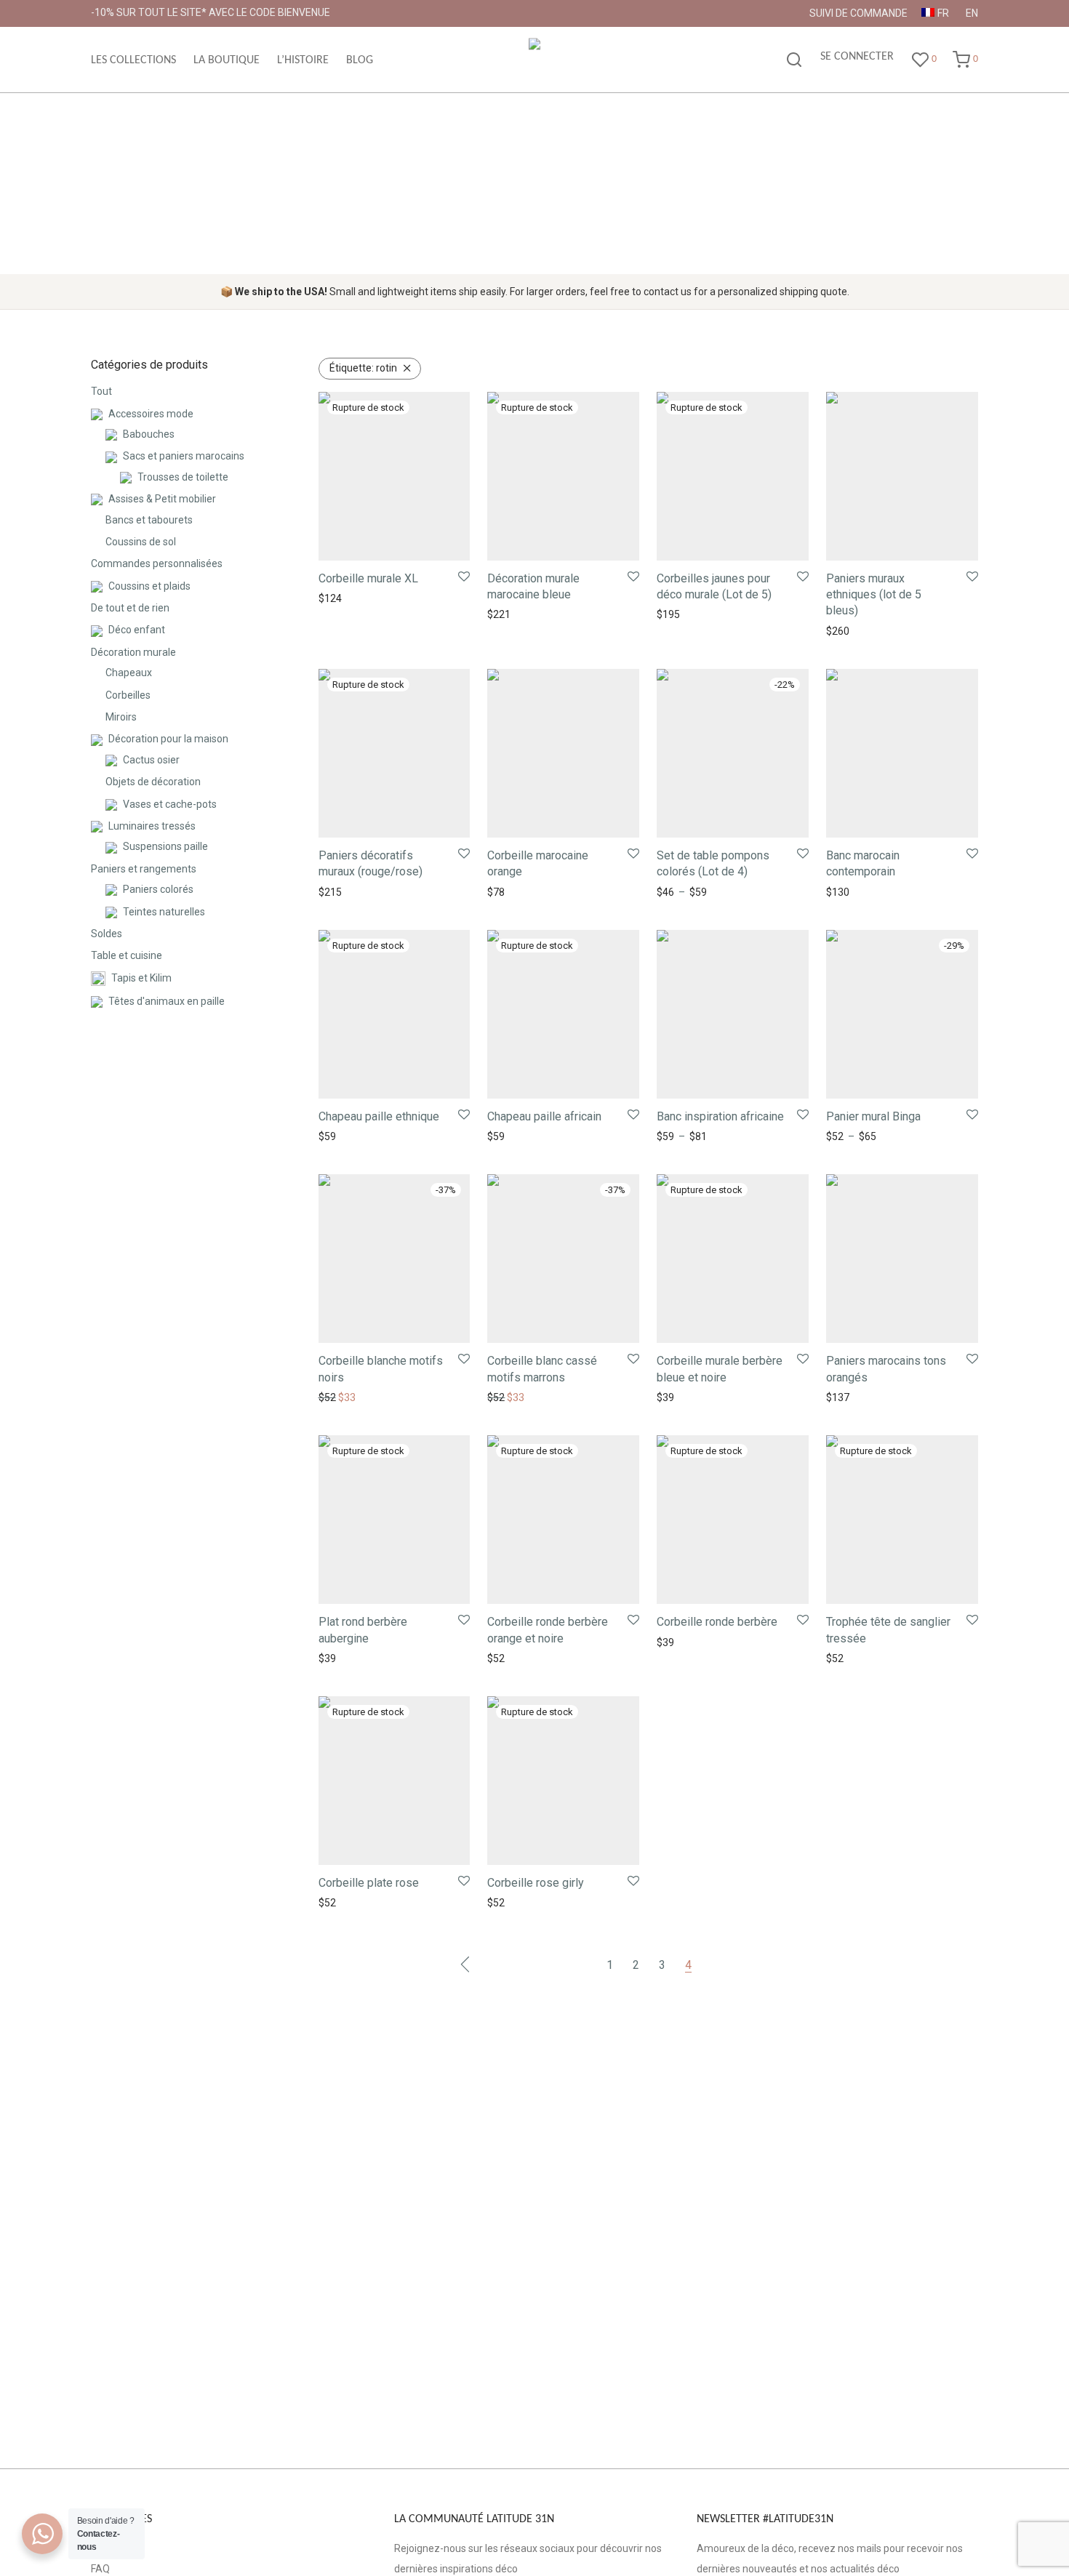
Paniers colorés (158, 889)
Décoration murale (133, 652)
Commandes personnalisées (157, 563)
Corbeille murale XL (368, 578)
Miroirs (121, 717)
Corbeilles (128, 695)
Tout (101, 391)
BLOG (360, 60)
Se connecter (857, 57)
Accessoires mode (151, 414)
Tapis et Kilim (141, 978)
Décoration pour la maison (168, 739)
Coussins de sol (141, 542)
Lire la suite (340, 598)
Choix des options (693, 892)
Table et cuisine (127, 955)
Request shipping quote (876, 892)
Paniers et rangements (144, 869)
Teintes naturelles (164, 912)
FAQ (100, 2569)
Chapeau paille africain (544, 1116)
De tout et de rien (130, 608)
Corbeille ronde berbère (717, 1622)
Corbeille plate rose (369, 1883)
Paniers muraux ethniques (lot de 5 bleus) (874, 595)
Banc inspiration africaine (720, 1116)
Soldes (107, 934)
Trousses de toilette (183, 477)
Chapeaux (129, 673)
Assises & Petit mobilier (162, 499)
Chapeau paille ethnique (379, 1116)
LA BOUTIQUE (227, 60)
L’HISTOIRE (303, 60)
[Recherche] (794, 60)
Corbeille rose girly (536, 1883)
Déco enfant (137, 630)
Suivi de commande (858, 13)
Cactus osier (151, 760)
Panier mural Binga (873, 1116)
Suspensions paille (165, 846)
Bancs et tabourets (149, 520)
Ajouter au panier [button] (861, 631)
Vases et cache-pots (170, 804)
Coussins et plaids (149, 586)
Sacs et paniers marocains (184, 456)
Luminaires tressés (152, 826)
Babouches (149, 434)
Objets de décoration (153, 782)
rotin (363, 368)
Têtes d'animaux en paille (167, 1001)
